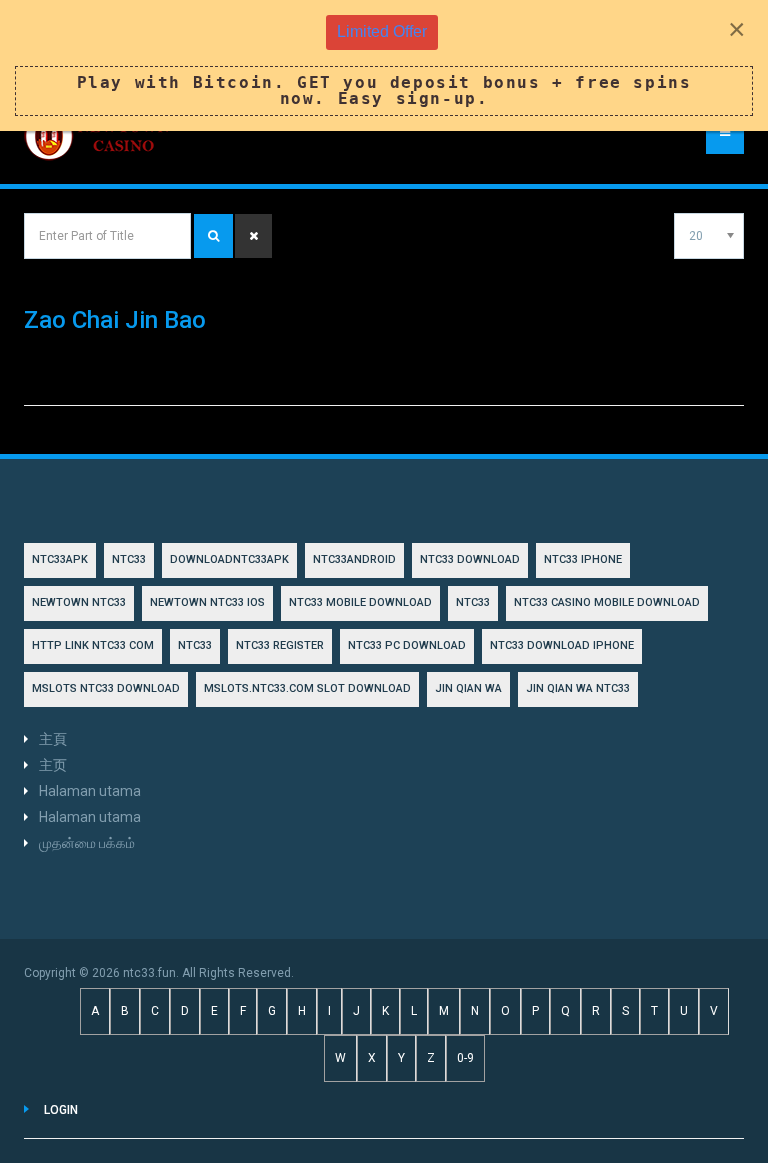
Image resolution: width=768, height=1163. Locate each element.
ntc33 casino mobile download (607, 602)
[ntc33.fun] (99, 136)
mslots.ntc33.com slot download (307, 688)
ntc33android (354, 559)
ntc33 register (280, 645)
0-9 (465, 1058)
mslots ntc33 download (106, 688)
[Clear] (253, 236)
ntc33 (473, 602)
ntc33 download (470, 559)
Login (61, 1110)
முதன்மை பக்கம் (87, 843)
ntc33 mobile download (360, 602)
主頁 (53, 739)
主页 (53, 765)
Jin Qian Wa (468, 688)
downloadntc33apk (229, 559)
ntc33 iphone (583, 559)
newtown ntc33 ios (207, 602)
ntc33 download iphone (562, 645)
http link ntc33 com (93, 645)
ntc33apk (60, 559)
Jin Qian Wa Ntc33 (578, 688)
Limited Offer (382, 31)
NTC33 (129, 559)
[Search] (213, 236)
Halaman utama (90, 791)
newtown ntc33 (79, 602)
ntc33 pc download (407, 645)
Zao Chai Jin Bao (115, 320)
